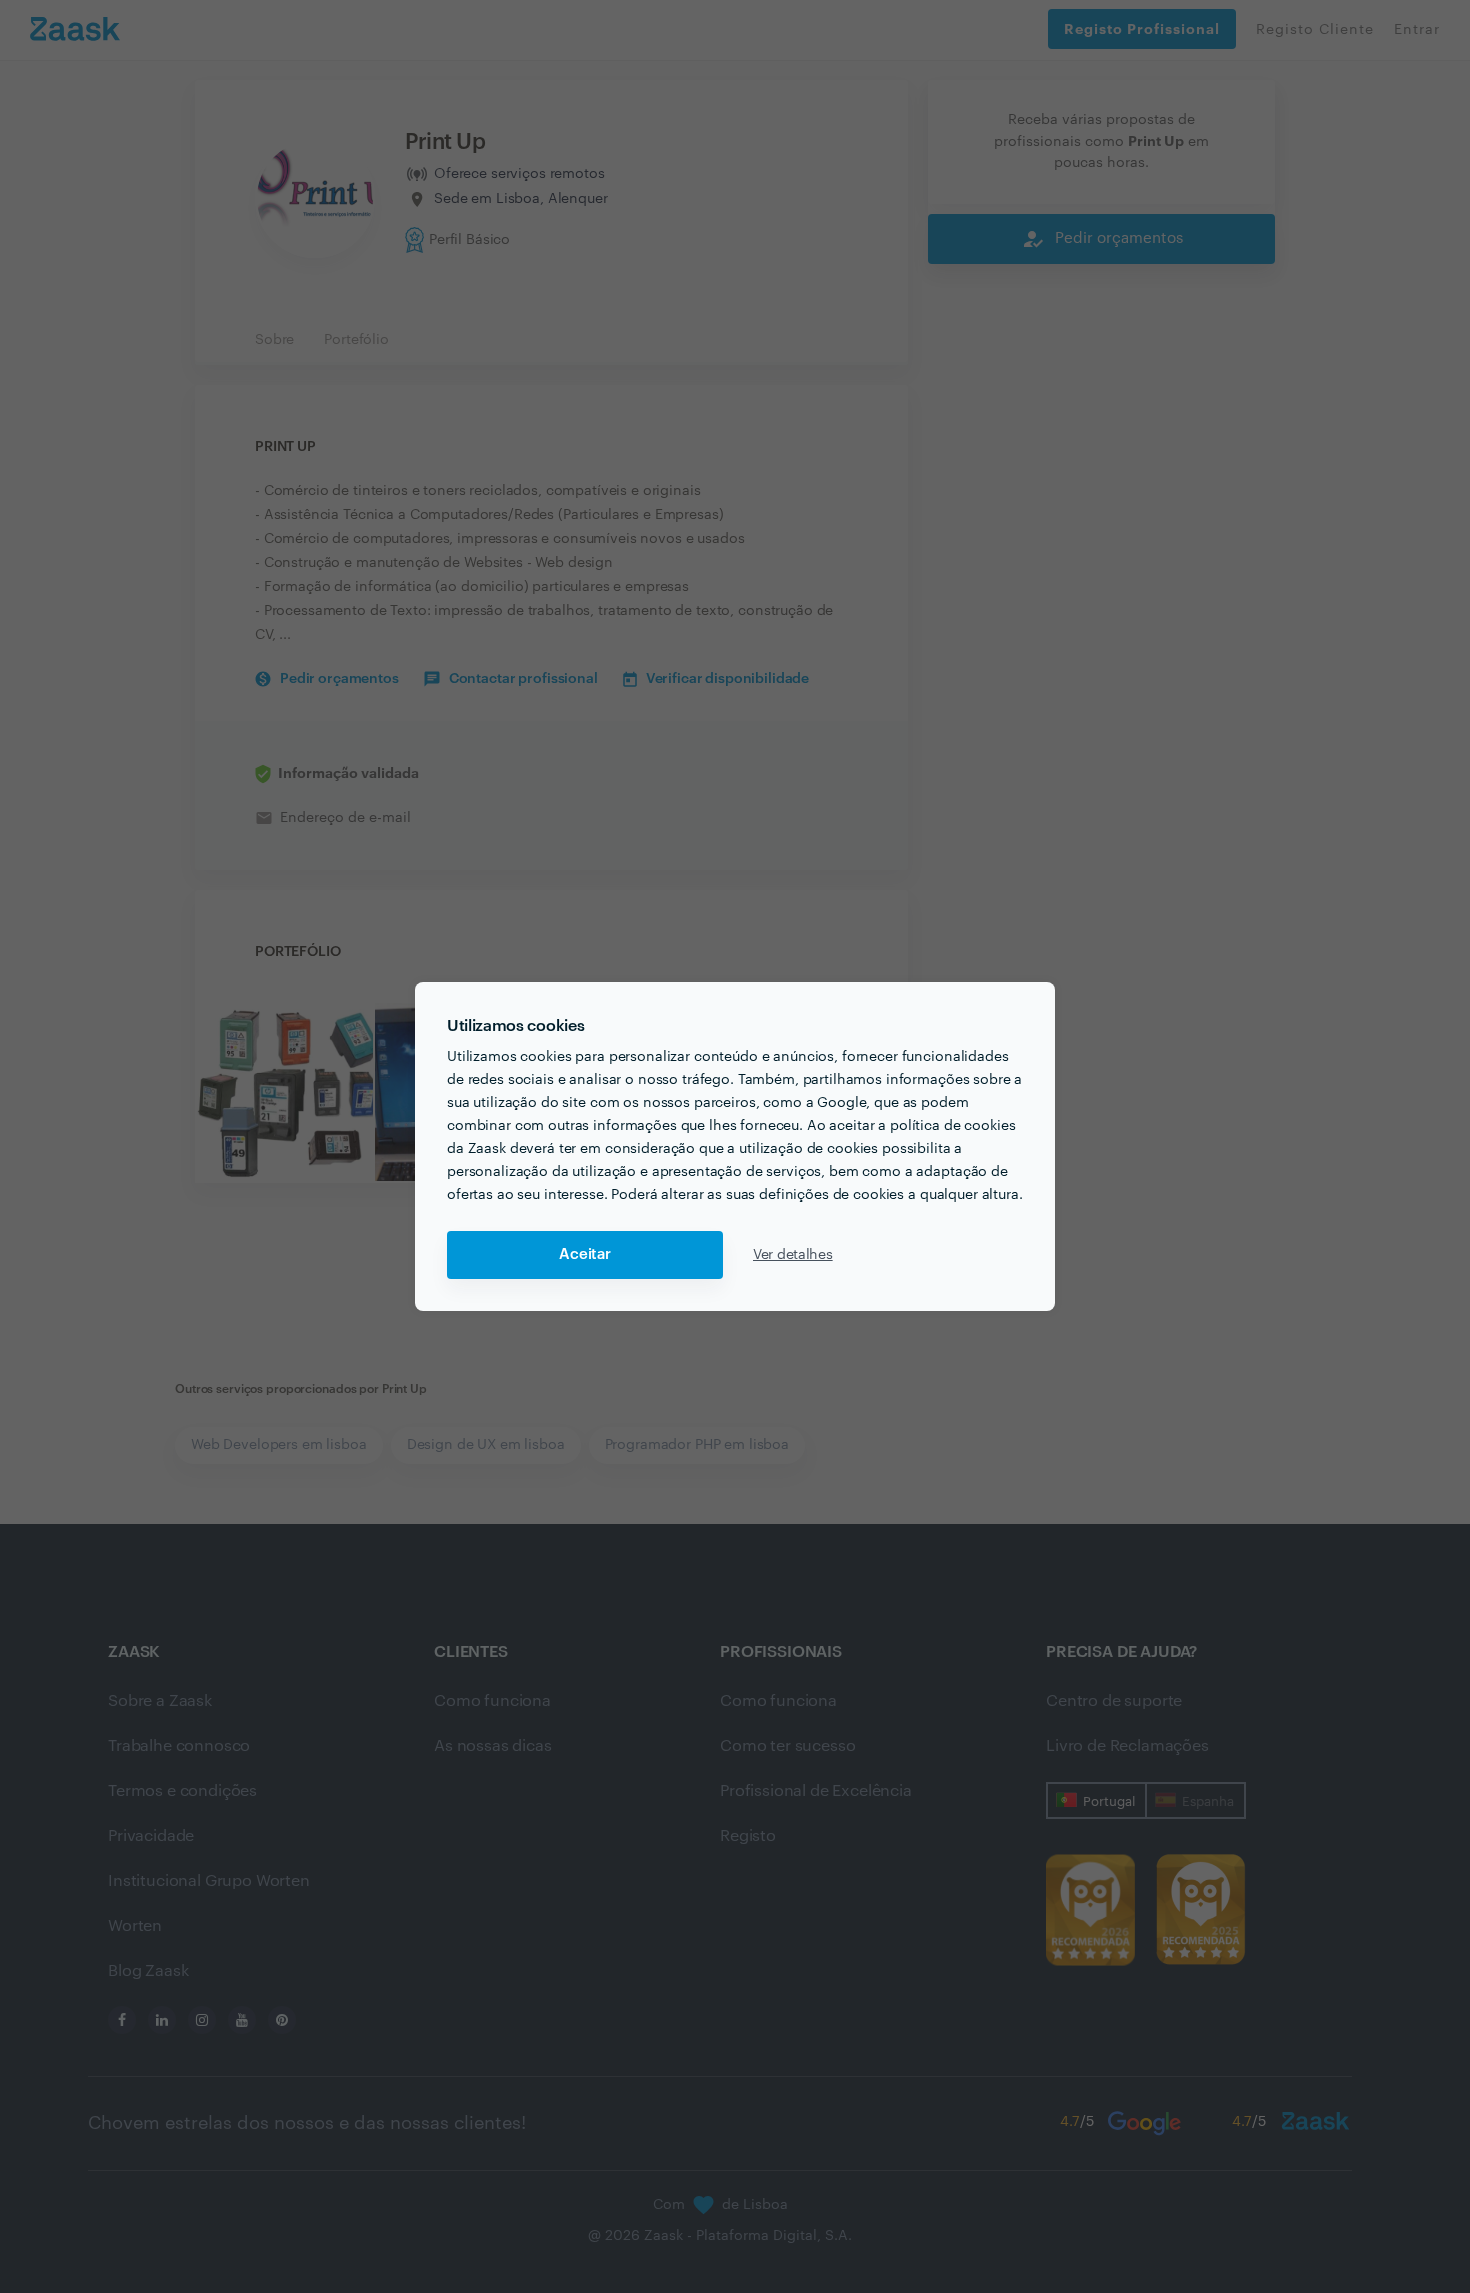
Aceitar (585, 1254)
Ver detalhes (793, 1255)
